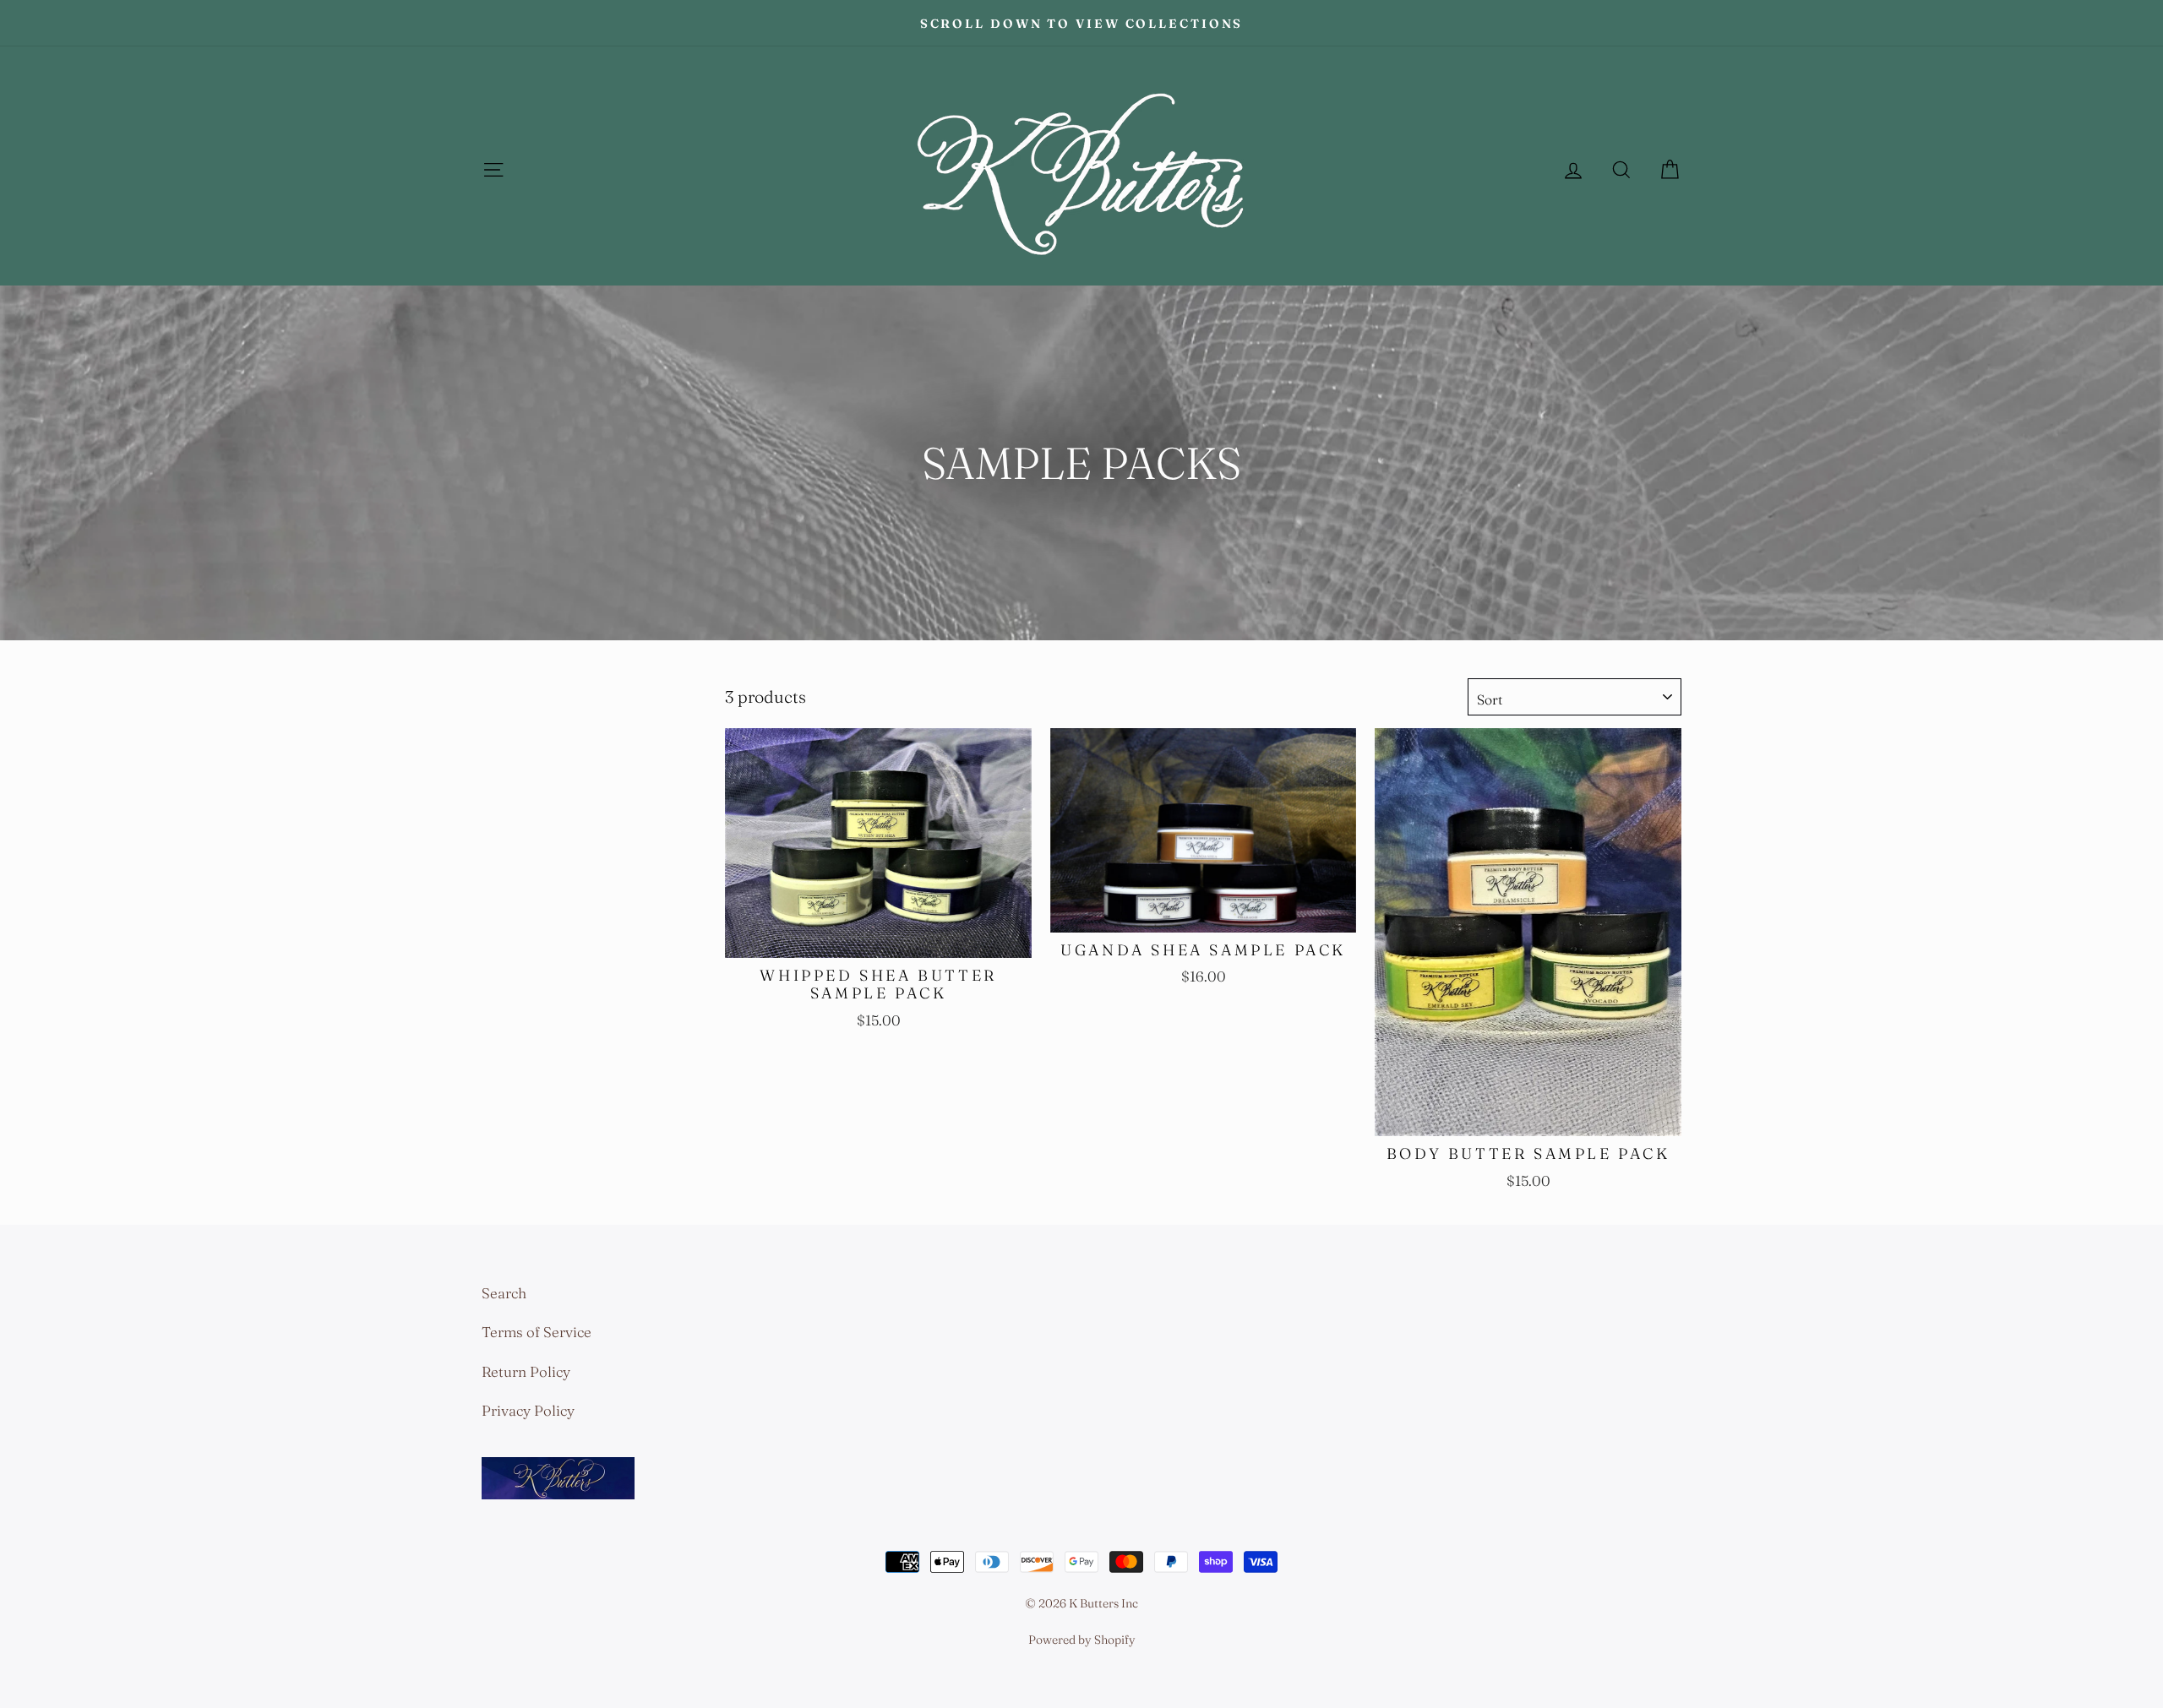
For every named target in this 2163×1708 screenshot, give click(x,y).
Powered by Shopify (1082, 1640)
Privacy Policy (528, 1410)
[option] (1081, 23)
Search (504, 1293)
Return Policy (526, 1371)
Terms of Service (537, 1332)
